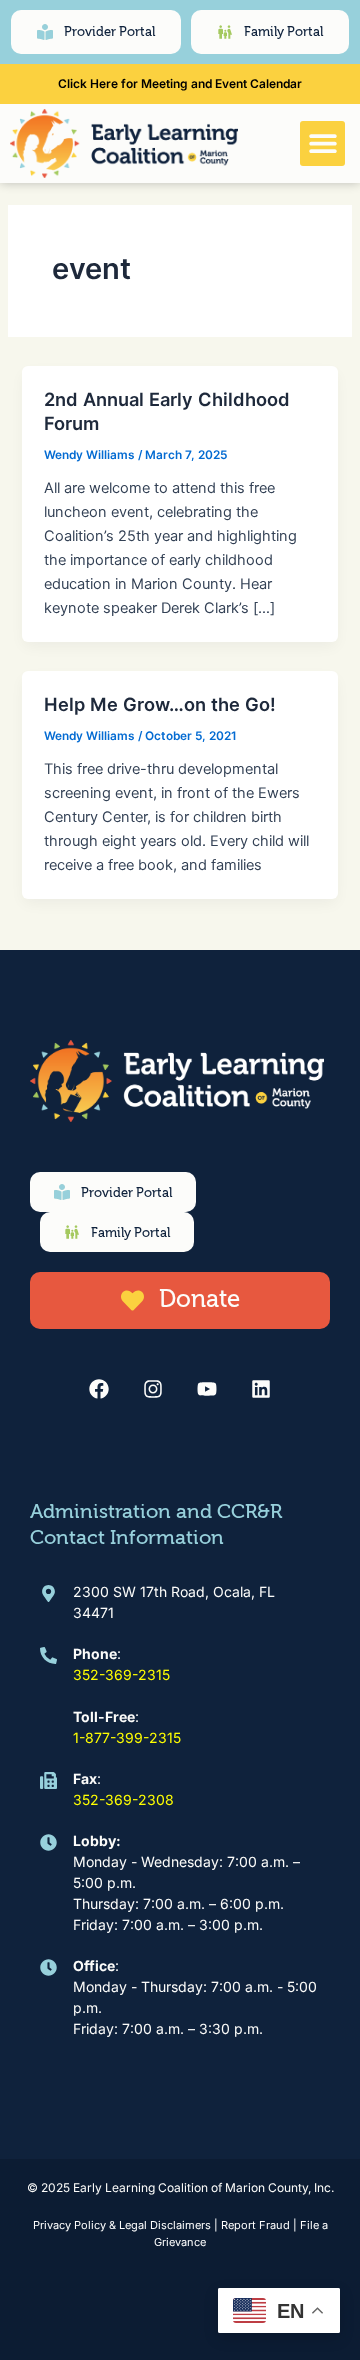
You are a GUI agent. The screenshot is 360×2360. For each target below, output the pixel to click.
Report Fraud (255, 2225)
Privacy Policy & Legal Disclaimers (122, 2225)
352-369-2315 (121, 1674)
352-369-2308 (123, 1799)
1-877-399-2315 (127, 1737)
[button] (322, 143)
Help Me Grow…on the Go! (160, 704)
